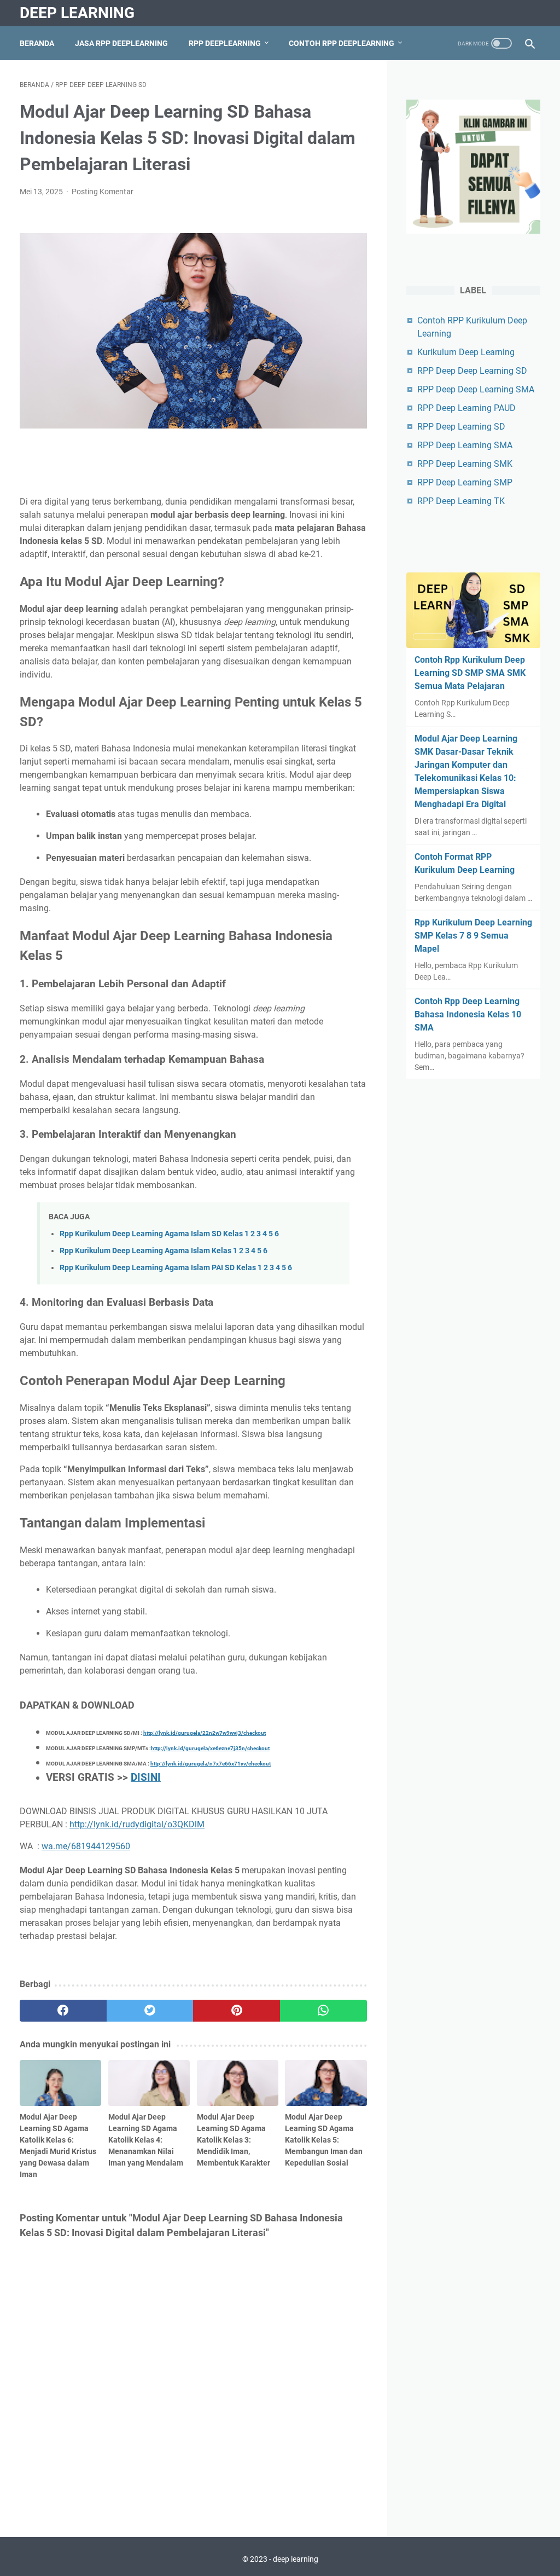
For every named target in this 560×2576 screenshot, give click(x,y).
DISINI (146, 1778)
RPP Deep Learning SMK (465, 464)
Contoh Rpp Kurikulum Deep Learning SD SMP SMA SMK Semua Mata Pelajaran (470, 673)
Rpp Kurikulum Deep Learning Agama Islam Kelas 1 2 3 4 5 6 (164, 1251)
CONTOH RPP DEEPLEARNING (342, 43)
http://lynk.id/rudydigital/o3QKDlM (137, 1824)
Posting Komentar (103, 192)
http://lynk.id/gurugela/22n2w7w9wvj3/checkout (205, 1733)
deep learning (77, 13)
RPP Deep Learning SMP (465, 482)
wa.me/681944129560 (86, 1846)
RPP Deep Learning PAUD (466, 408)
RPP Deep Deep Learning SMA (476, 389)
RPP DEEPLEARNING (225, 43)
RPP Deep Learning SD (461, 427)
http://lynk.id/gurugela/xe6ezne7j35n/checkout (210, 1748)
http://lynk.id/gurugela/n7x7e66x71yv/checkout (211, 1764)
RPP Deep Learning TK (461, 501)
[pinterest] (237, 2011)
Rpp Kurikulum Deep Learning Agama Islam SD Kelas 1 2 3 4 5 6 (169, 1234)
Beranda (37, 43)
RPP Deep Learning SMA (465, 445)
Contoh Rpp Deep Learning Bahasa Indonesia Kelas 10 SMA (468, 1014)
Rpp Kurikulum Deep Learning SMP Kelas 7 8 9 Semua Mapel (473, 936)
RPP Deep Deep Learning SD (472, 371)
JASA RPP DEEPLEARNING (121, 43)
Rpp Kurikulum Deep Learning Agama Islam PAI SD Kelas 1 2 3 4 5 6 (176, 1268)
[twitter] (150, 2011)
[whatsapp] (323, 2011)
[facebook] (63, 2011)
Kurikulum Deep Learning (466, 352)
